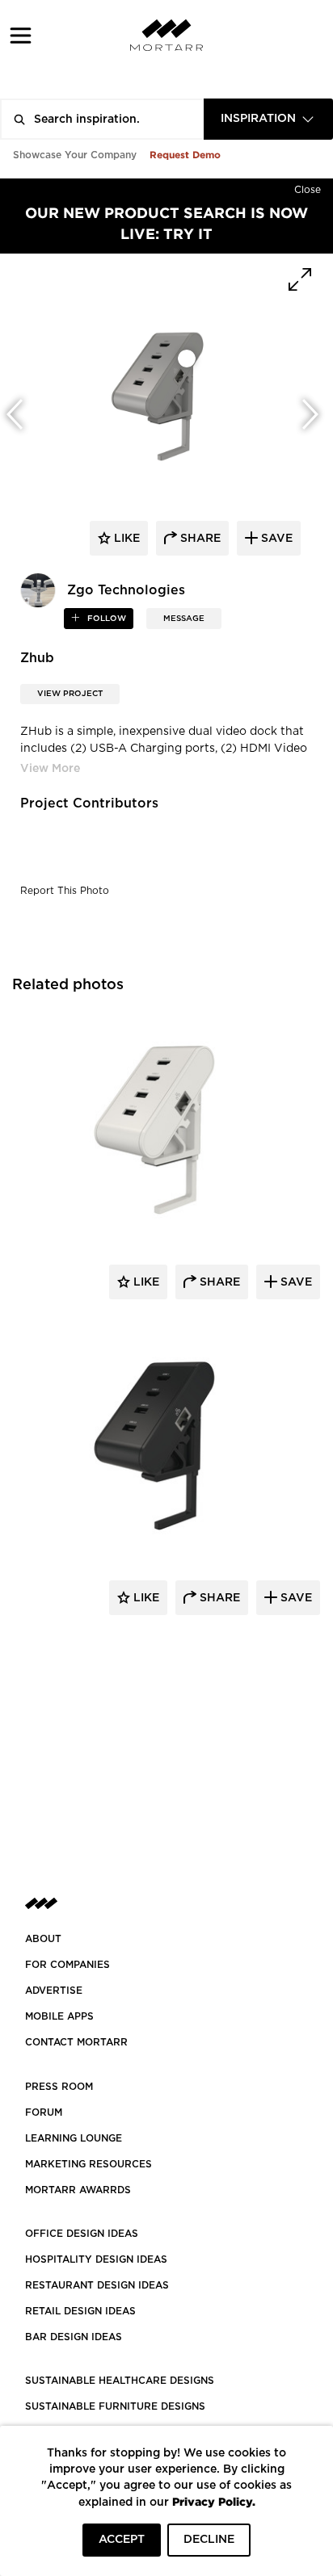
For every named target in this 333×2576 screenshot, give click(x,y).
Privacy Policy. (214, 2501)
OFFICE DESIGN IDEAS (82, 2234)
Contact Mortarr (76, 2042)
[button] (21, 35)
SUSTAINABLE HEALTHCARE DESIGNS (120, 2381)
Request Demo (185, 155)
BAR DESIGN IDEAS (74, 2337)
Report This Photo (65, 891)
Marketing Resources (89, 2164)
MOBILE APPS (59, 2016)
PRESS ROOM (59, 2087)
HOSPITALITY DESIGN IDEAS (96, 2259)
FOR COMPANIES (67, 1965)
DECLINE (209, 2540)
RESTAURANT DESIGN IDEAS (97, 2285)
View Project (70, 694)
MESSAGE (184, 619)
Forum (44, 2112)
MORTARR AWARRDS (78, 2190)
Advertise (54, 1991)
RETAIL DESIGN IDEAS (80, 2311)
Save (295, 1282)
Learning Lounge (74, 2138)
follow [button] (105, 619)
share (199, 539)
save (275, 539)
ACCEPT (122, 2540)
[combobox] (268, 119)
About (43, 1939)
